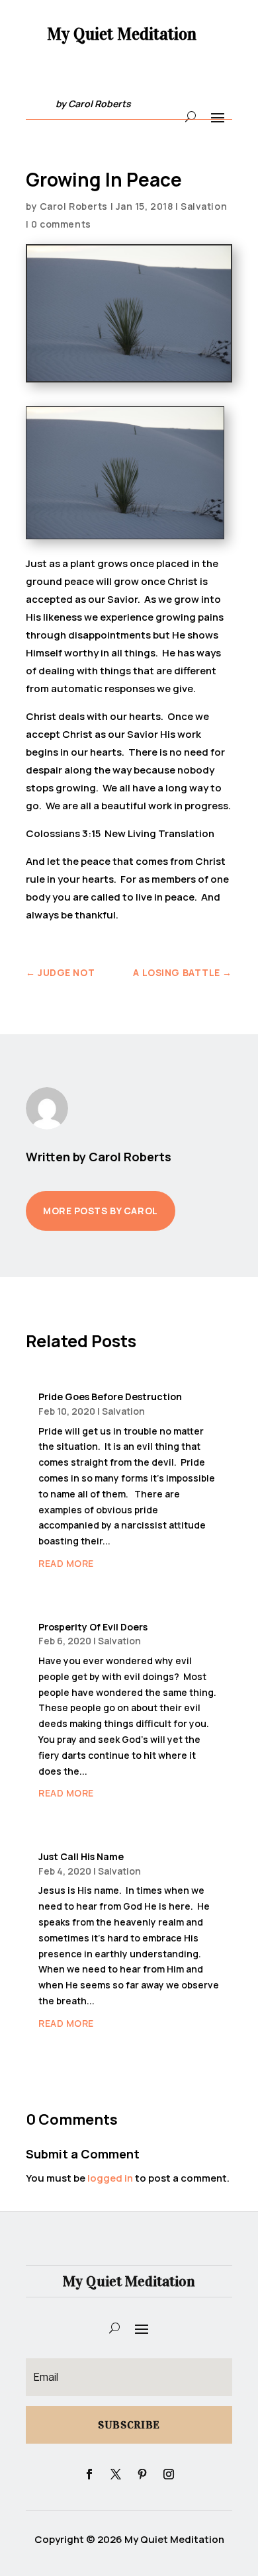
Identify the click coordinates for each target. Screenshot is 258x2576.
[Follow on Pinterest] (142, 2474)
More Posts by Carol (101, 1211)
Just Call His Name (81, 1856)
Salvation (204, 206)
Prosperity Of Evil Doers (93, 1627)
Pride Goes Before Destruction (110, 1397)
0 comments (61, 224)
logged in (110, 2178)
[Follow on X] (116, 2474)
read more (66, 1563)
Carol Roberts (74, 206)
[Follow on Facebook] (89, 2474)
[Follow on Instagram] (169, 2474)
